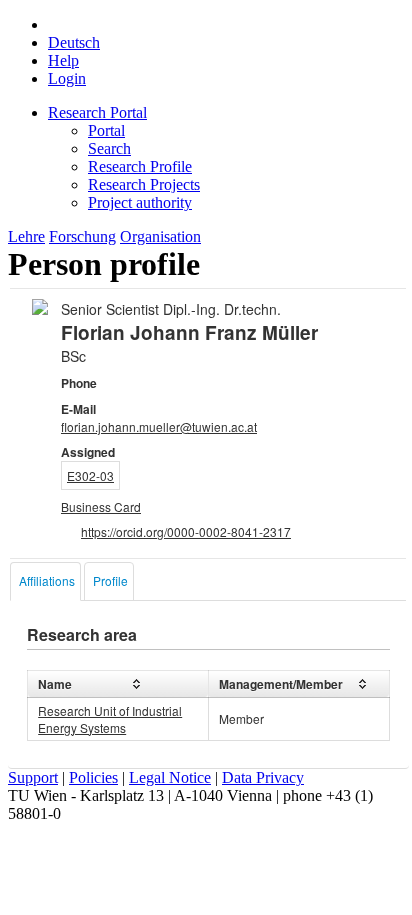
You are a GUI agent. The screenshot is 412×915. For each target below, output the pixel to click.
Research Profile (140, 166)
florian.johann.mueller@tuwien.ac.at (159, 426)
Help (63, 60)
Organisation (160, 236)
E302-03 (90, 475)
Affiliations (47, 580)
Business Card (101, 506)
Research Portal (97, 112)
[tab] (45, 581)
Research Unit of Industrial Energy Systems (110, 719)
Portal (106, 130)
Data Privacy (263, 777)
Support (33, 777)
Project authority (140, 202)
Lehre (26, 236)
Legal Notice (170, 777)
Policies (93, 777)
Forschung (82, 236)
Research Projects (144, 184)
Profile (110, 580)
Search (109, 148)
